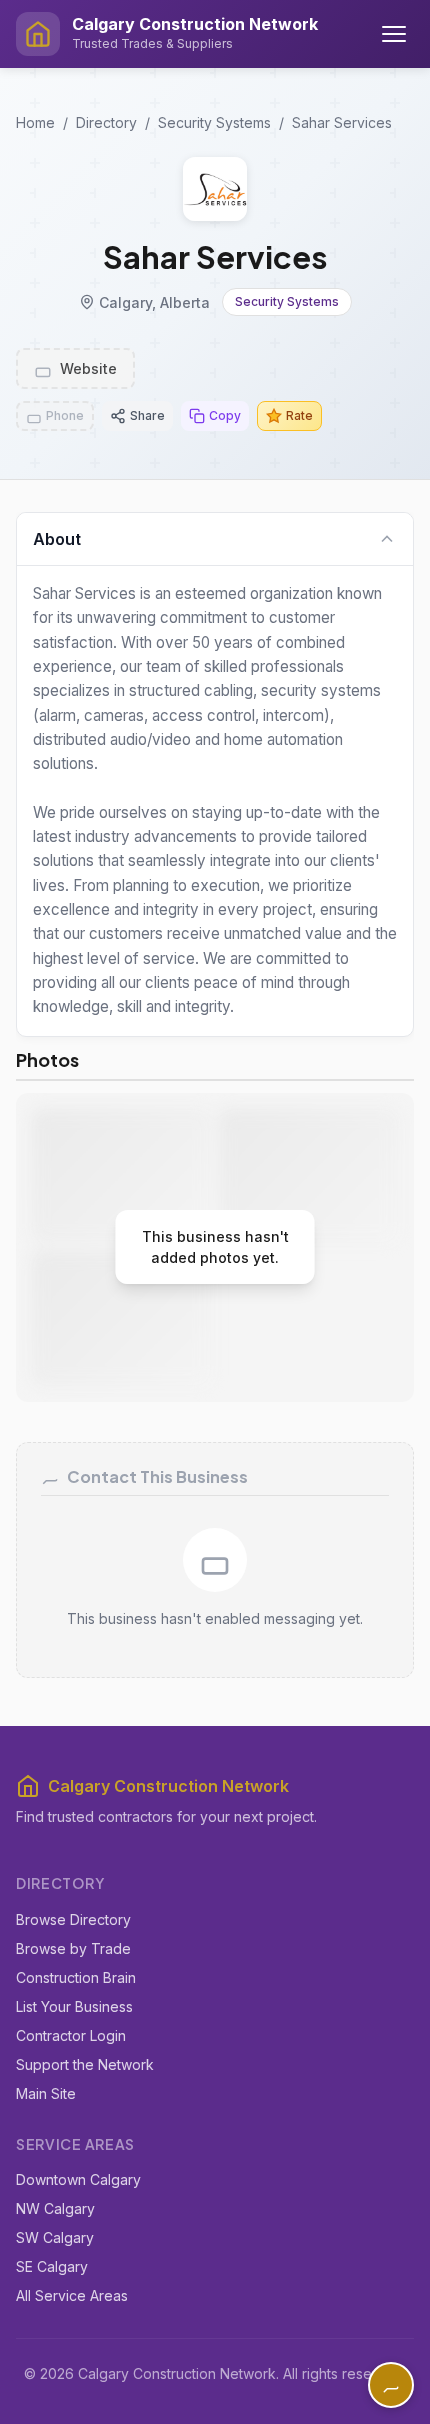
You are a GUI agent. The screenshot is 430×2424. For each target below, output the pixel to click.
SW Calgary (55, 2237)
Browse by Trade (73, 1948)
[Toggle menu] (394, 34)
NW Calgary (55, 2208)
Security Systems (214, 122)
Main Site (46, 2093)
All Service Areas (72, 2295)
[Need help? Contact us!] (391, 2385)
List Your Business (74, 2006)
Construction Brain (76, 1977)
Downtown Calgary (78, 2179)
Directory (106, 122)
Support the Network (85, 2064)
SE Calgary (52, 2266)
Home (35, 122)
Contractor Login (71, 2035)
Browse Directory (73, 1919)
